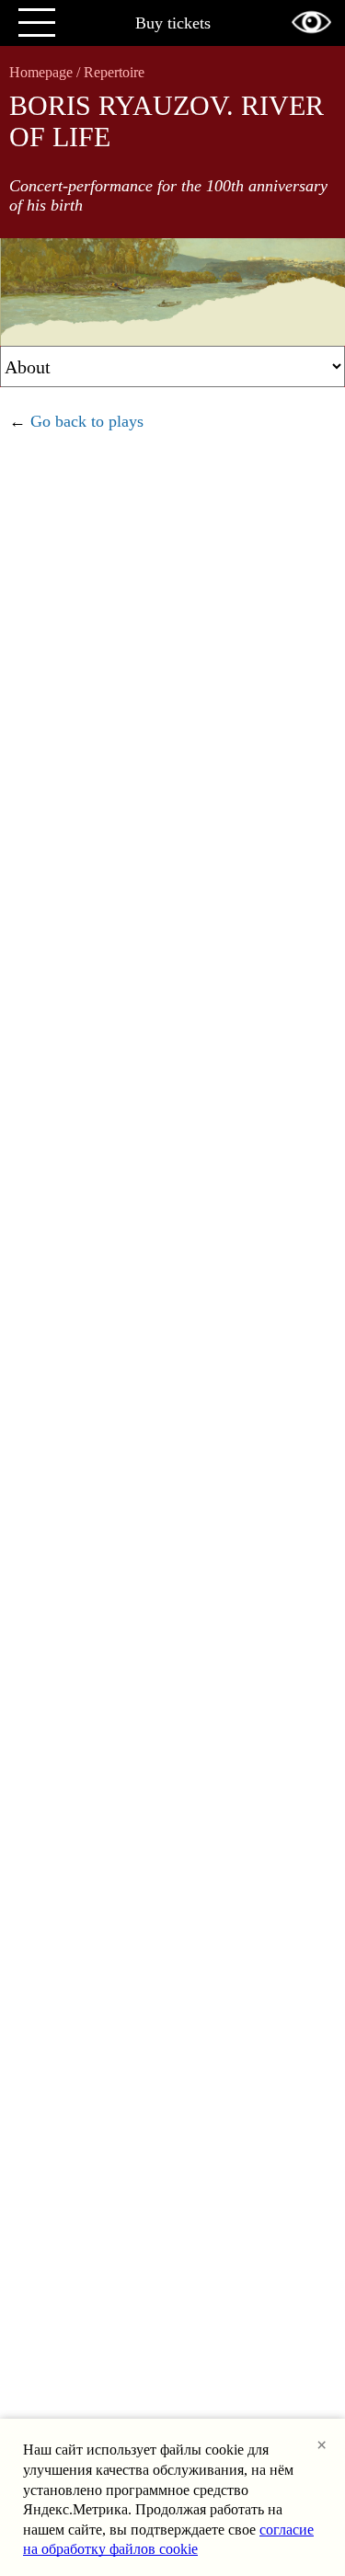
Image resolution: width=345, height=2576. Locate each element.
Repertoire (114, 72)
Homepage (41, 72)
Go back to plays (87, 421)
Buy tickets (173, 23)
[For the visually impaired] (311, 22)
